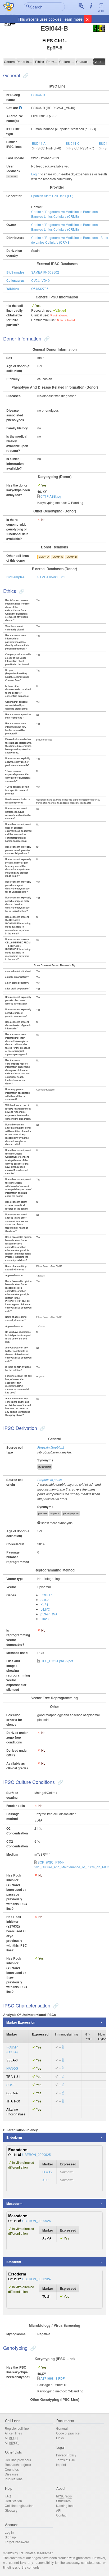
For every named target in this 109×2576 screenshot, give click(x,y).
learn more (73, 19)
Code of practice (68, 2433)
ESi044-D (72, 557)
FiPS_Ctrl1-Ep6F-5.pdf (57, 1661)
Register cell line (17, 2428)
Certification (13, 2501)
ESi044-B (38, 95)
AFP (45, 2180)
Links (60, 2438)
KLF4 (44, 1604)
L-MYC (45, 1609)
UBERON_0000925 (37, 2154)
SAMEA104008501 (51, 577)
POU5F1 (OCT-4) (13, 2049)
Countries (12, 2469)
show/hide (12, 176)
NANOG (12, 2068)
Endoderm (14, 2137)
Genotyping (99, 62)
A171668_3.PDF (53, 2378)
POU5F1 (47, 1595)
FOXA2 (47, 2172)
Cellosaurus (15, 280)
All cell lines (13, 2433)
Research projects (18, 2464)
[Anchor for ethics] (21, 591)
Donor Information (25, 62)
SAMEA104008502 (45, 272)
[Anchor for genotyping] (32, 2348)
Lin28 (45, 1619)
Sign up (10, 2537)
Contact (62, 2515)
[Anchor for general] (25, 75)
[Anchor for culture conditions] (60, 1782)
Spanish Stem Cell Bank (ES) (52, 196)
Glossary (11, 2510)
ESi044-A (39, 143)
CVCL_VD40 (40, 280)
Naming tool (65, 2505)
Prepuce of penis (49, 1480)
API (59, 2510)
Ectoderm (14, 2262)
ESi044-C (73, 143)
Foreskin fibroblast (51, 1447)
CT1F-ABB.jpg (51, 496)
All (11, 2438)
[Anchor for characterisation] (55, 2005)
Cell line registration (19, 2505)
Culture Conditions (67, 62)
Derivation (52, 62)
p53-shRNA (49, 1614)
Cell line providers (18, 2460)
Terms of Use (65, 2460)
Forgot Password (17, 2542)
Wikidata (13, 289)
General (10, 62)
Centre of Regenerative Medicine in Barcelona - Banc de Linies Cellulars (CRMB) (65, 214)
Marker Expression (21, 2022)
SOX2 (45, 1600)
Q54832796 (40, 289)
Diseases (12, 2474)
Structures (63, 2501)
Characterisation (84, 62)
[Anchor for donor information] (46, 338)
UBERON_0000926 (37, 2221)
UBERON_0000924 (37, 2279)
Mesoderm (14, 2204)
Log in (9, 2532)
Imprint (61, 2464)
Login (101, 11)
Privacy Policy (66, 2455)
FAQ (8, 2496)
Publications (14, 2479)
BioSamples (15, 272)
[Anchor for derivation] (42, 1428)
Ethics (40, 62)
